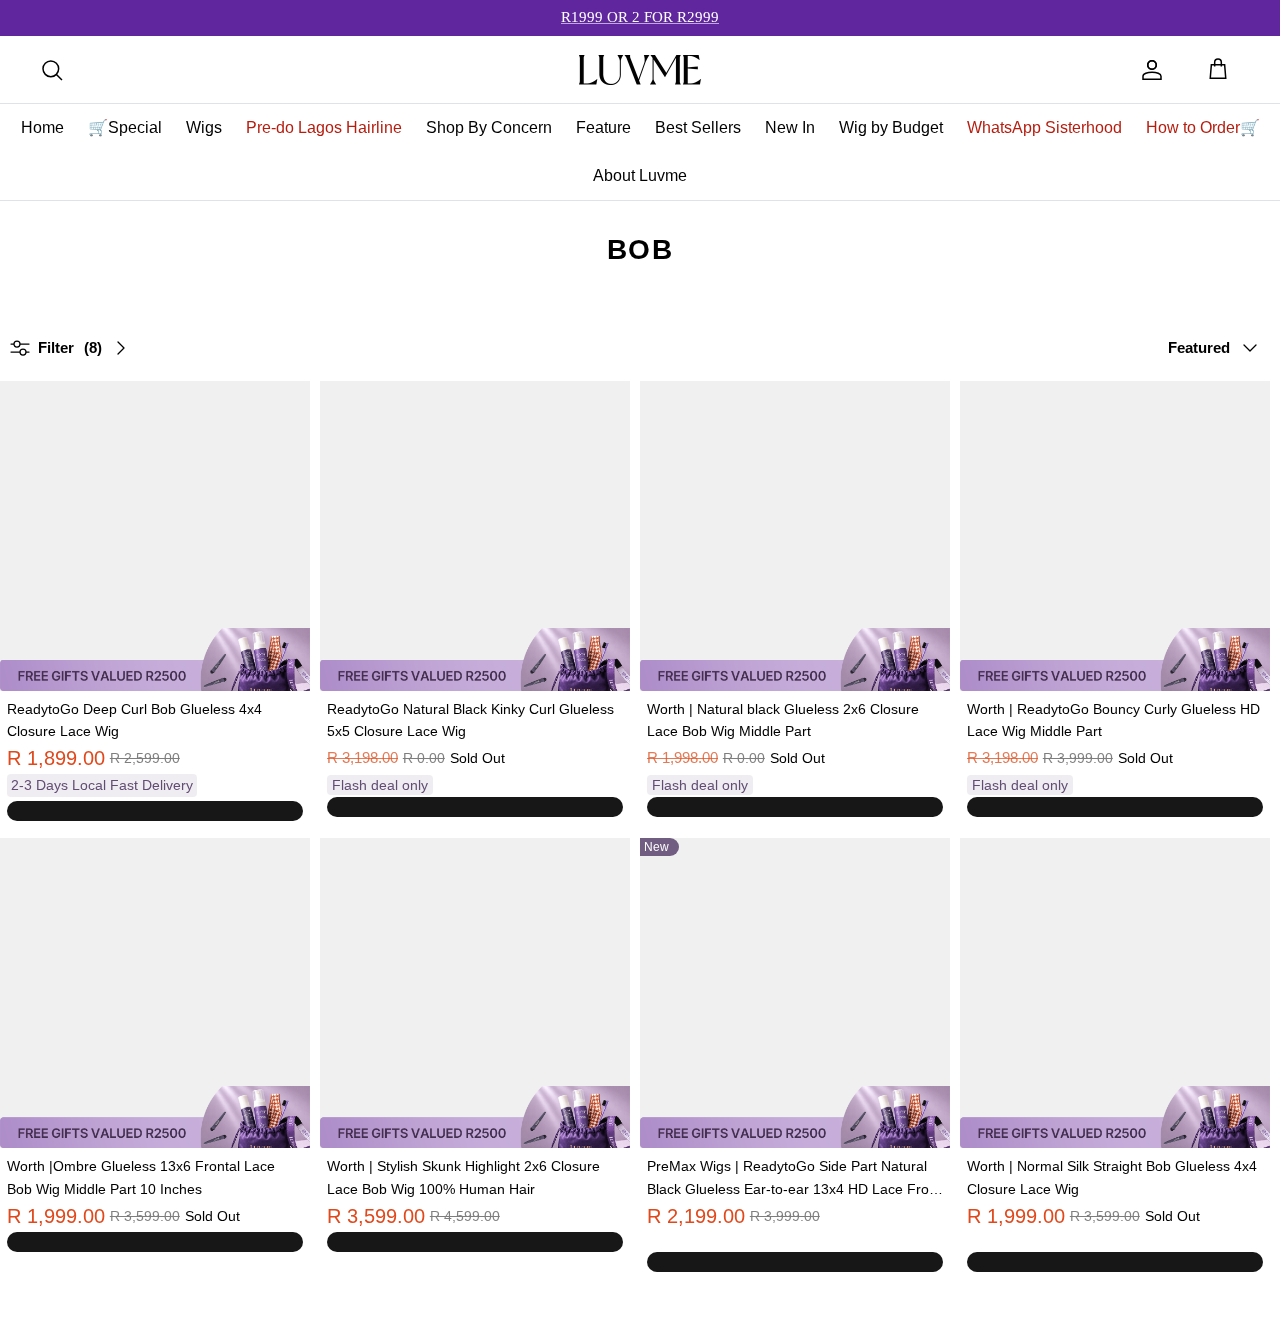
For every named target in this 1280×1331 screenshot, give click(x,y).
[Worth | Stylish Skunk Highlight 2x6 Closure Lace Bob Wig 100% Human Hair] (475, 993)
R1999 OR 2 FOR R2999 (640, 17)
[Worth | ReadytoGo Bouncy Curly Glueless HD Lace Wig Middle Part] (1115, 536)
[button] (684, 1241)
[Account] (1152, 70)
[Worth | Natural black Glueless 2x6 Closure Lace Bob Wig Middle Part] (795, 536)
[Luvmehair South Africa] (640, 70)
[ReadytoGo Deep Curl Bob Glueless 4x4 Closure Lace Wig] (155, 536)
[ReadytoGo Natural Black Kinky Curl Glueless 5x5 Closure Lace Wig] (475, 536)
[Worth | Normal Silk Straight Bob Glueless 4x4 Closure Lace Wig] (1115, 993)
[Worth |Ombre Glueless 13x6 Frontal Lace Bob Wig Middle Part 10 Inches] (155, 993)
